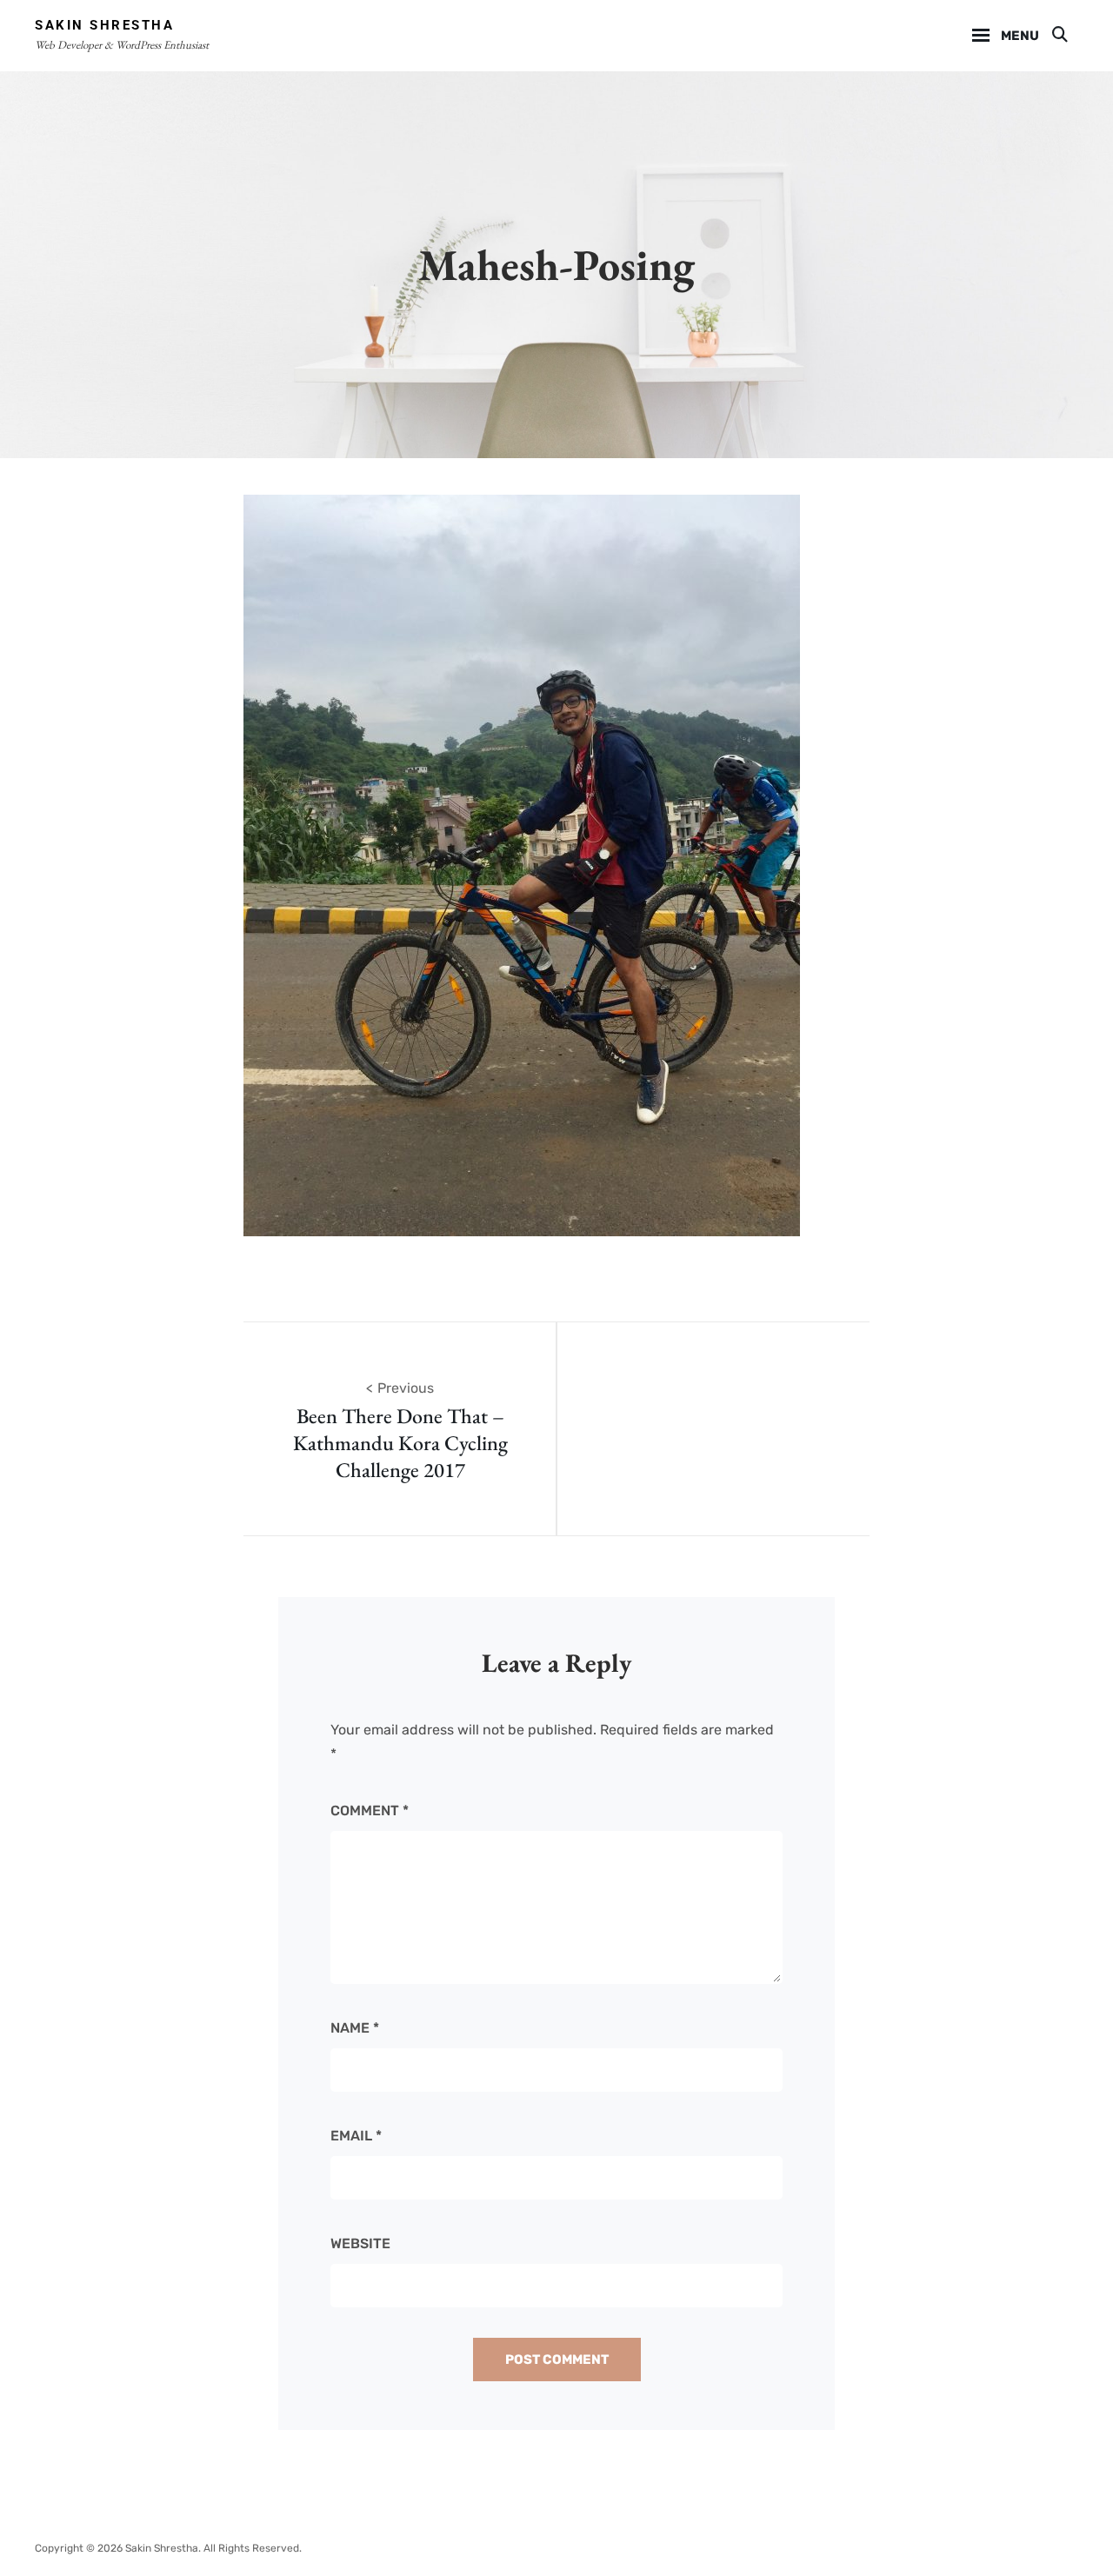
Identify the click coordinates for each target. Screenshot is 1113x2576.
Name (355, 2028)
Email (356, 2136)
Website (360, 2243)
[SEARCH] (1059, 36)
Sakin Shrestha (104, 25)
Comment (370, 1811)
